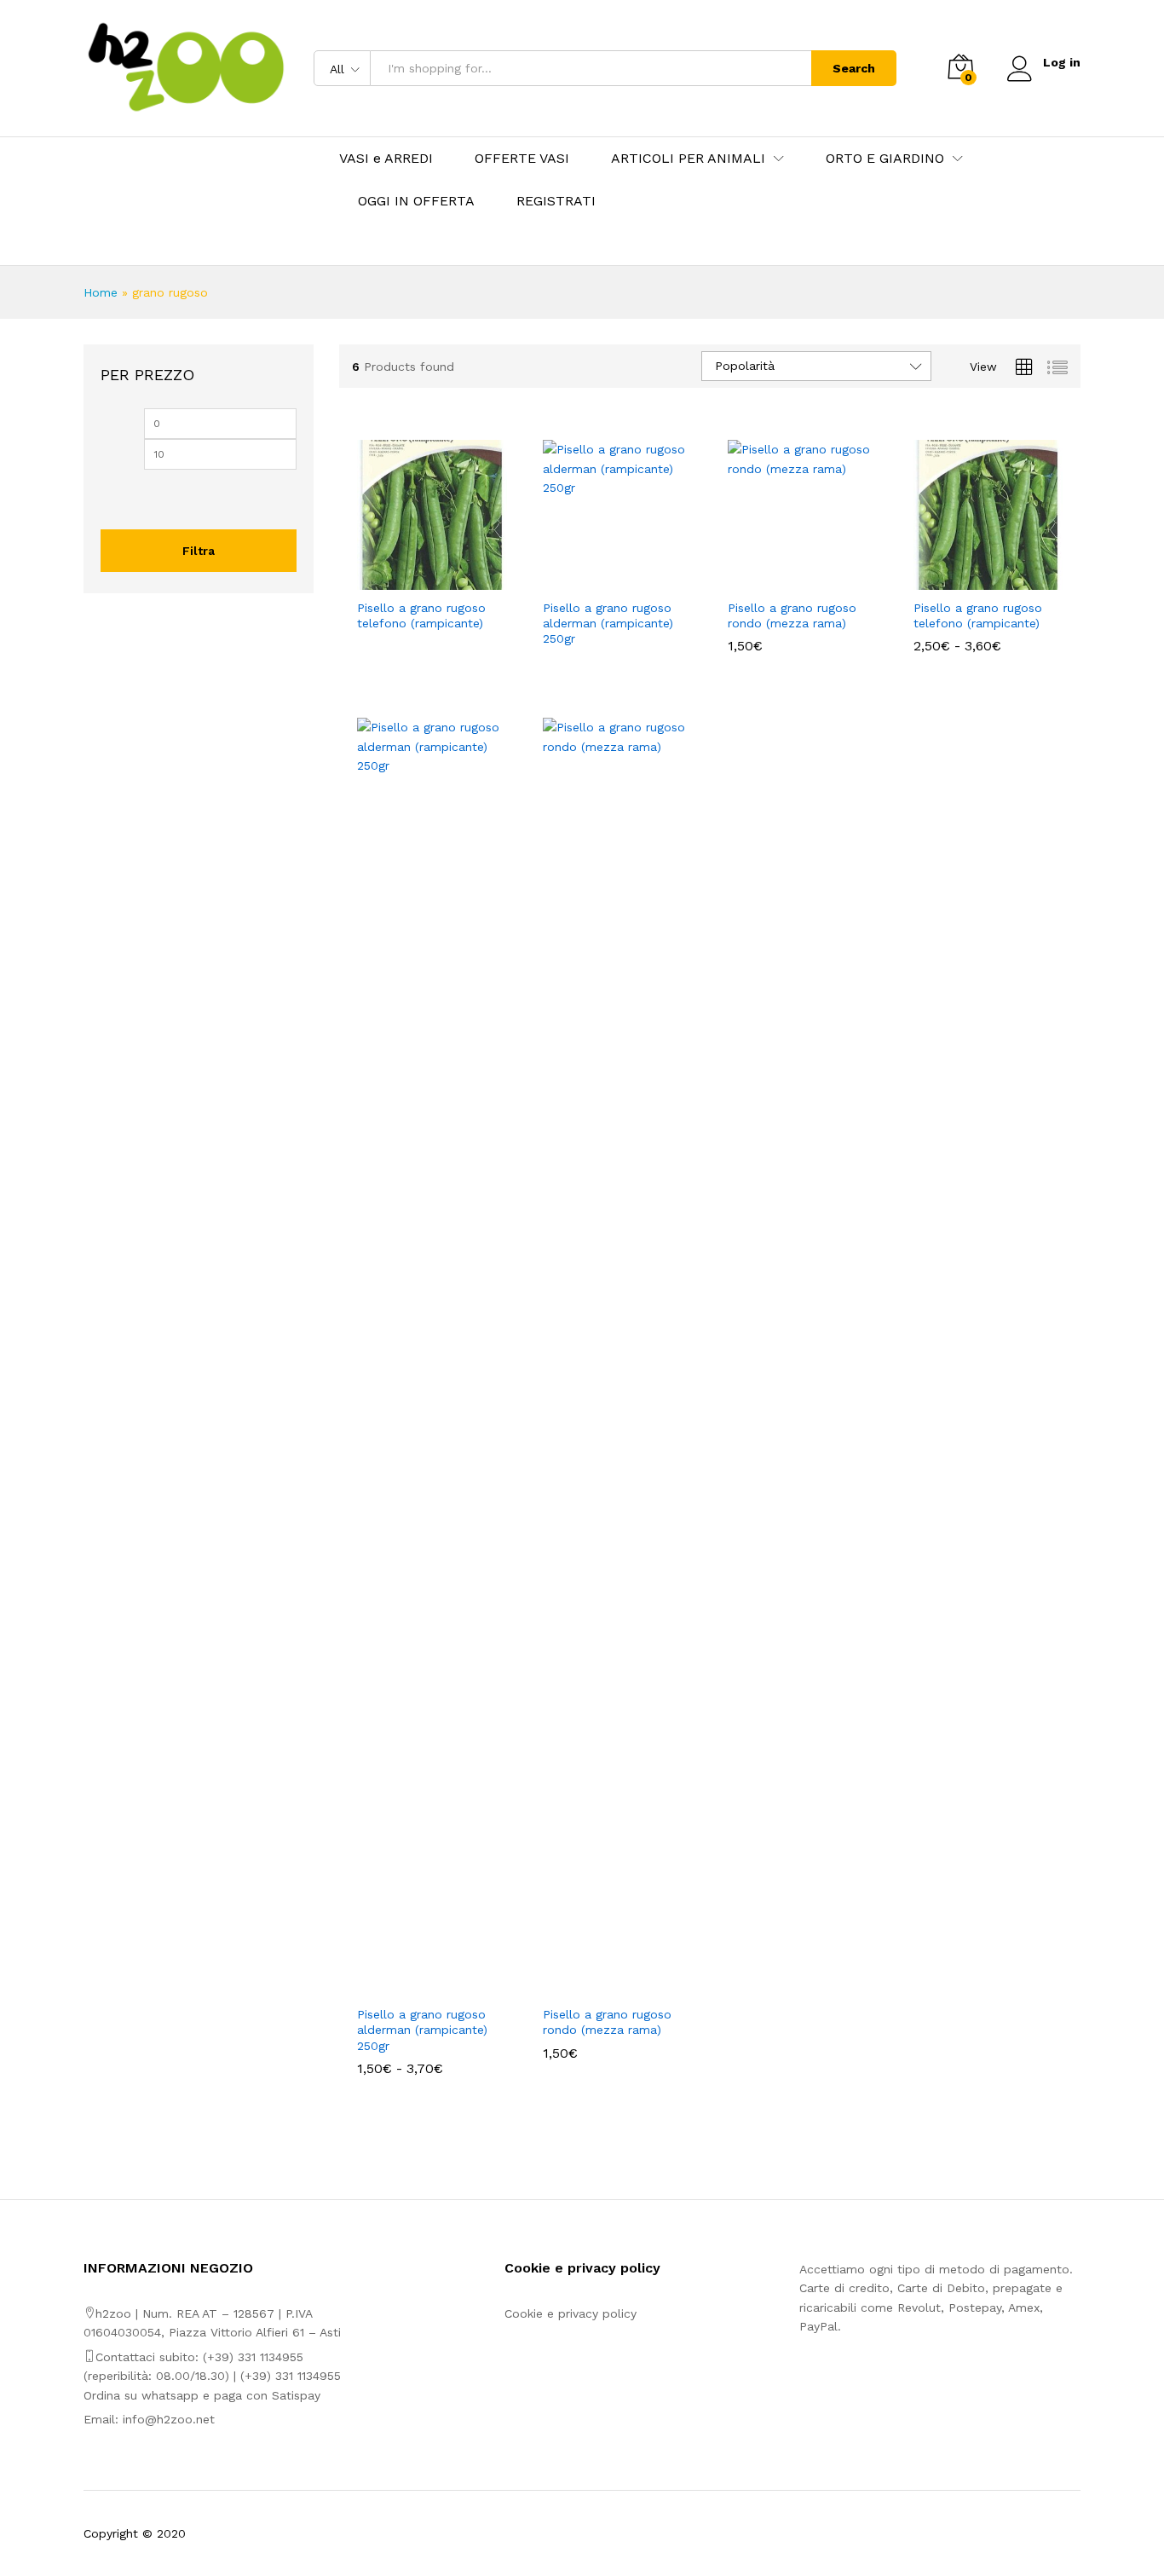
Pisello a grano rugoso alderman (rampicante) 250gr (608, 623)
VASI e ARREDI (386, 159)
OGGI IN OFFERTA (416, 201)
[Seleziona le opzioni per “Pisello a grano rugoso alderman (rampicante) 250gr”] (597, 580)
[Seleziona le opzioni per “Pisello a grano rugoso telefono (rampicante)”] (412, 580)
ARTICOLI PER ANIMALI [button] (688, 159)
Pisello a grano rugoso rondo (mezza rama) (792, 615)
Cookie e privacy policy (570, 2313)
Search (854, 68)
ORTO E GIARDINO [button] (885, 159)
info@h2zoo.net (169, 2419)
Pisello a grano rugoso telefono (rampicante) (421, 615)
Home (101, 292)
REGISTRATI (556, 201)
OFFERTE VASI (522, 159)
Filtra (199, 551)
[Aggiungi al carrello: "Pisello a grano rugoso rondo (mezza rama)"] (783, 580)
